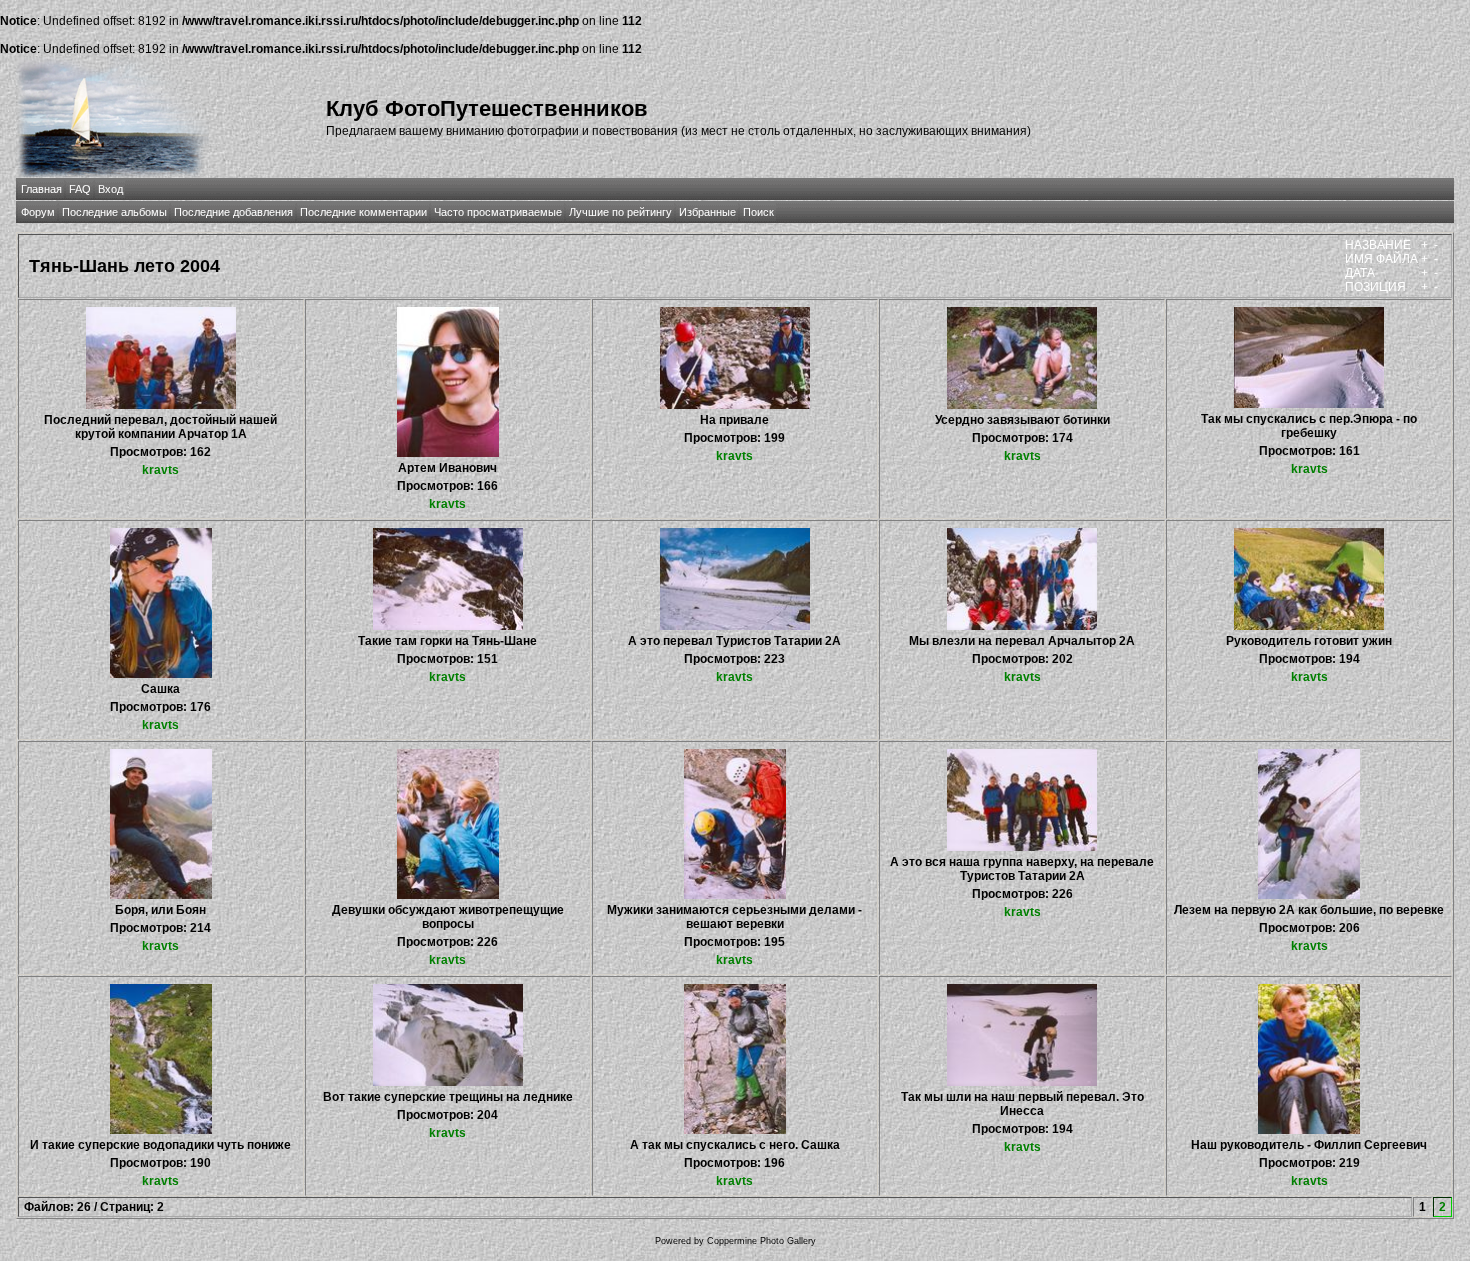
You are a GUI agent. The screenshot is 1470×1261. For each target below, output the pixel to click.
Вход (110, 189)
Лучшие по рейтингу (620, 212)
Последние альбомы (114, 212)
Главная (41, 189)
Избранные (707, 212)
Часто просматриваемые (498, 212)
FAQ (80, 189)
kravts (160, 470)
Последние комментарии (363, 212)
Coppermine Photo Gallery (761, 1241)
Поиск (758, 212)
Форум (38, 212)
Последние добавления (233, 212)
